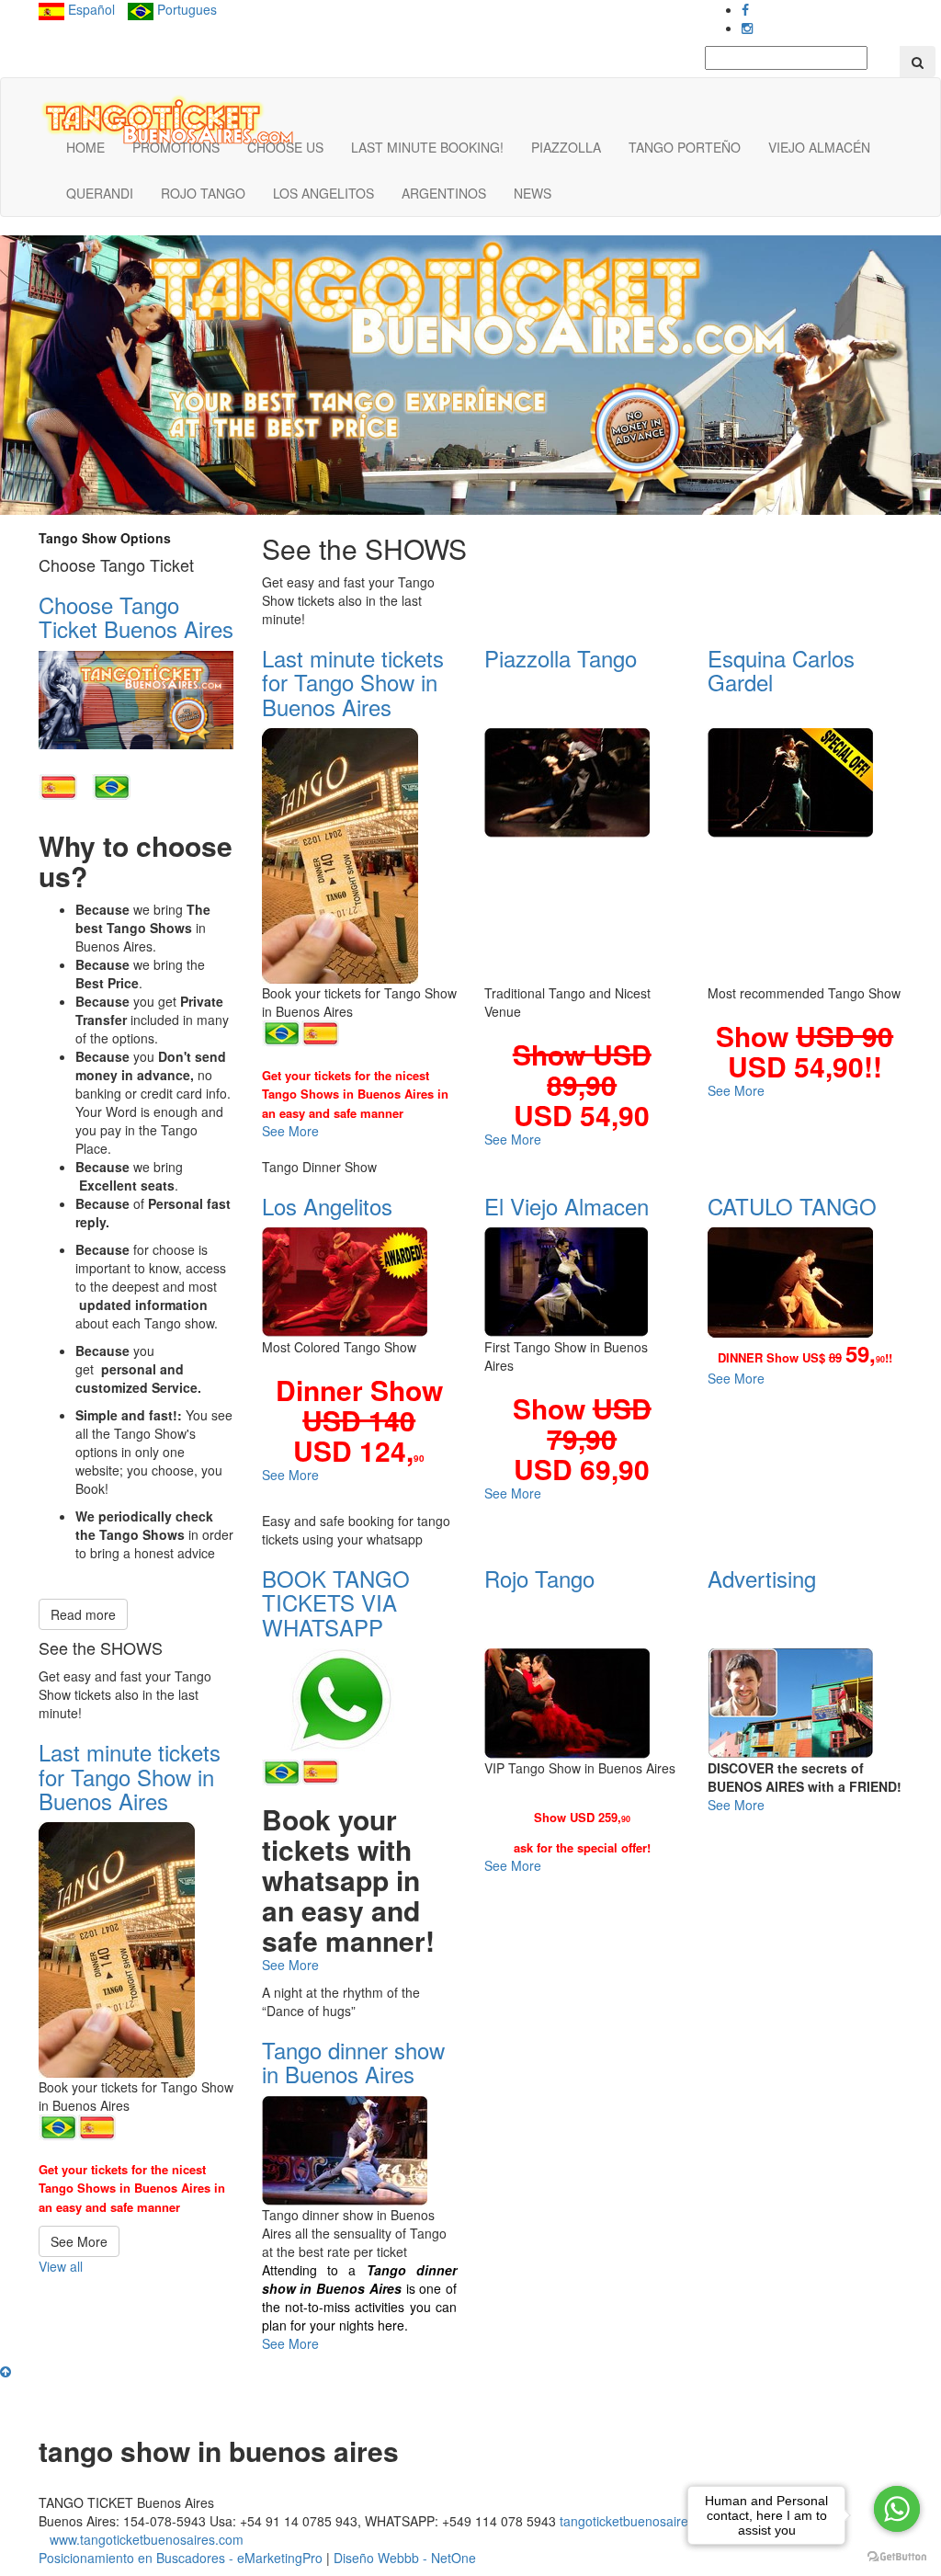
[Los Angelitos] (360, 1282)
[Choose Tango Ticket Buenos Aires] (136, 701)
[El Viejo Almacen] (582, 1282)
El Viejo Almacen (567, 1206)
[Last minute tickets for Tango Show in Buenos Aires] (136, 1950)
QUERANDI (100, 193)
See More (79, 2241)
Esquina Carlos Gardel (781, 670)
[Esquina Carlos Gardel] (805, 783)
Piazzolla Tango (561, 658)
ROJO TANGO (203, 193)
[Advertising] (805, 1703)
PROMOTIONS (176, 147)
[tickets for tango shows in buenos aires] (168, 122)
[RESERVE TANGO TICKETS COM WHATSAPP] (281, 1771)
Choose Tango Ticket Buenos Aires (136, 616)
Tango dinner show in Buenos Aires (353, 2062)
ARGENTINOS (444, 193)
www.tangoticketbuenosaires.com (147, 2539)
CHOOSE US (285, 147)
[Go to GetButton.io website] (897, 2557)
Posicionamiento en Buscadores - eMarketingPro (181, 2558)
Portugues (185, 9)
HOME (85, 147)
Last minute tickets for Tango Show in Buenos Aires (130, 1776)
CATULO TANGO (792, 1206)
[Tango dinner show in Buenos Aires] (360, 2151)
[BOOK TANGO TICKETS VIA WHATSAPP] (360, 1701)
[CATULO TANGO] (805, 1282)
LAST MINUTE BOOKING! (427, 147)
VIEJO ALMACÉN (819, 147)
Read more (83, 1614)
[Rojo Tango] (582, 1704)
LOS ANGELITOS (323, 193)
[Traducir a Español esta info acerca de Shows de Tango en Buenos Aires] (58, 783)
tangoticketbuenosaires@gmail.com (663, 2521)
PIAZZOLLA (566, 147)
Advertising (762, 1578)
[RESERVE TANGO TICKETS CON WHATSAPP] (320, 1769)
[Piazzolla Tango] (582, 783)
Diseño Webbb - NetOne (405, 2558)
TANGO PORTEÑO (685, 147)
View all (61, 2266)
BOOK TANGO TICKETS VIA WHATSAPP (336, 1602)
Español (90, 9)
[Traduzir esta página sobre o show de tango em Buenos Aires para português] (111, 783)
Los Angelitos (327, 1206)
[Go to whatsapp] (897, 2509)
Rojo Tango (539, 1578)
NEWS (533, 193)
